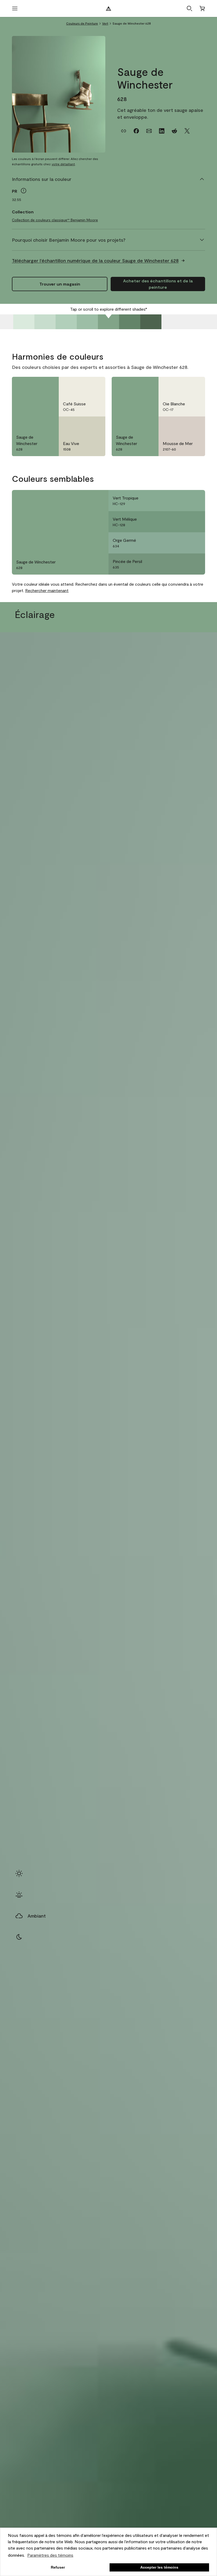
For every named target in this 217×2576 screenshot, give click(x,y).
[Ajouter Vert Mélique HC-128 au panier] (181, 522)
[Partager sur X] (187, 131)
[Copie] (124, 131)
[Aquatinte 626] (66, 322)
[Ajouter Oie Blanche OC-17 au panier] (181, 385)
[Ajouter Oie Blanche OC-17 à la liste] (195, 385)
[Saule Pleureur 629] (130, 322)
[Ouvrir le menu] (15, 8)
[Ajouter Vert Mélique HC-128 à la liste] (195, 522)
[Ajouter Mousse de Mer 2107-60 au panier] (181, 425)
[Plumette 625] (45, 322)
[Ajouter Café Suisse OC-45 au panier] (82, 385)
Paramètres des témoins (50, 2555)
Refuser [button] (58, 2567)
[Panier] (202, 8)
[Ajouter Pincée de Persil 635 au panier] (181, 564)
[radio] (19, 1873)
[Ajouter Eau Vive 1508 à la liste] (95, 425)
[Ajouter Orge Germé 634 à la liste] (195, 543)
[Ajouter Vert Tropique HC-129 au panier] (181, 501)
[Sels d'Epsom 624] (24, 322)
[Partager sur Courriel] (149, 131)
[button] (189, 8)
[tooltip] (24, 191)
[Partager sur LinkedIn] (162, 131)
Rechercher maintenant (47, 590)
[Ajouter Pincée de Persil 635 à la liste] (195, 564)
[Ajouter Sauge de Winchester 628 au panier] (35, 385)
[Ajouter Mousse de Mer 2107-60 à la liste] (195, 425)
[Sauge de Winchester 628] (108, 322)
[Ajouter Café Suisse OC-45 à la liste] (95, 385)
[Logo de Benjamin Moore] (108, 8)
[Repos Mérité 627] (87, 322)
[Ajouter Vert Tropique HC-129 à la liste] (195, 501)
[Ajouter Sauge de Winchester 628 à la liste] (48, 385)
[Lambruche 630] (151, 322)
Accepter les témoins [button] (159, 2567)
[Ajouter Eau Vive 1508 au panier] (82, 425)
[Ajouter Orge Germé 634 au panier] (181, 543)
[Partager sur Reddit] (174, 131)
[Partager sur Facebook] (136, 131)
